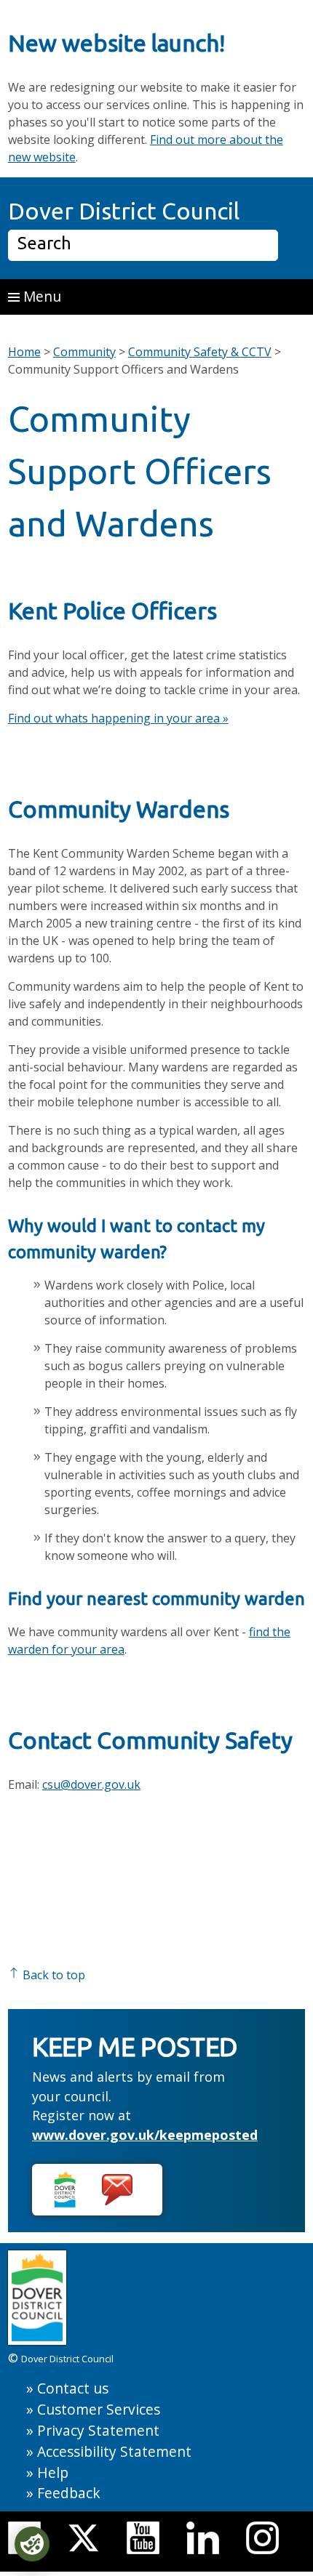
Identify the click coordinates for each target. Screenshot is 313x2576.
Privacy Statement (98, 2430)
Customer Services (99, 2409)
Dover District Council (124, 211)
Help (53, 2472)
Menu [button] (40, 296)
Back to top (52, 1975)
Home (24, 352)
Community (84, 352)
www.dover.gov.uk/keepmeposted (145, 2135)
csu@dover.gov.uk (91, 1784)
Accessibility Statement (114, 2451)
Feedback (69, 2493)
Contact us (73, 2388)
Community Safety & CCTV (200, 352)
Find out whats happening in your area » (118, 718)
